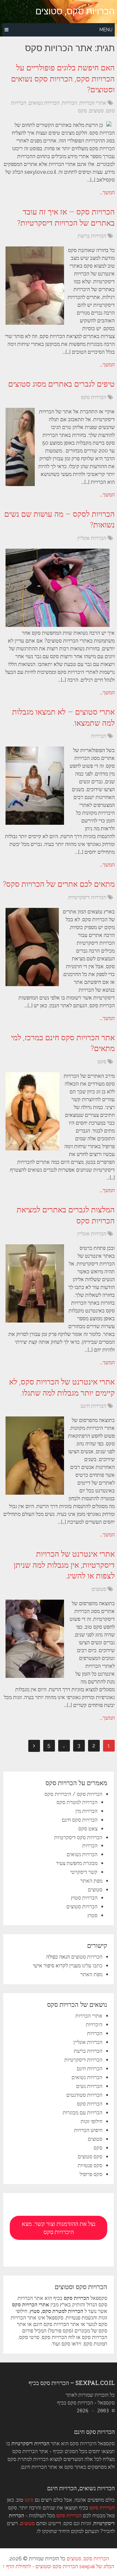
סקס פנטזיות (90, 2165)
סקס (82, 111)
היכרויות (94, 2025)
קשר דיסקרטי (84, 1872)
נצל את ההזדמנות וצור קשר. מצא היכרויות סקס (59, 2228)
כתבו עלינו (92, 1966)
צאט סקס (88, 1829)
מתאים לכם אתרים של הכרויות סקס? (59, 884)
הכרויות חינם (93, 1406)
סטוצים (96, 111)
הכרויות (69, 103)
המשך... (107, 192)
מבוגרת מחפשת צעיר (77, 1863)
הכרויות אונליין (92, 538)
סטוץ (92, 1915)
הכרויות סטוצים (82, 1907)
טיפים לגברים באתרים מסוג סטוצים (61, 384)
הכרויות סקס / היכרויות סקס (73, 1794)
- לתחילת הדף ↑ (18, 2566)
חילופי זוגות (91, 2121)
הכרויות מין (86, 1811)
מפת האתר (91, 1881)
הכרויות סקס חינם (80, 1820)
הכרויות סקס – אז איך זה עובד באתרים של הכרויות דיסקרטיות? (66, 217)
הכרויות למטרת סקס (77, 1802)
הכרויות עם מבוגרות (83, 2113)
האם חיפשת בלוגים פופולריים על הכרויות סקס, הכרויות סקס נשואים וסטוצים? (63, 78)
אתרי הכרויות (93, 103)
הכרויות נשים (89, 2086)
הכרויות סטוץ (84, 1898)
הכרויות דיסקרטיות (87, 897)
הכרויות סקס (94, 397)
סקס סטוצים (90, 2157)
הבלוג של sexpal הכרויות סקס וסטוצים (75, 2566)
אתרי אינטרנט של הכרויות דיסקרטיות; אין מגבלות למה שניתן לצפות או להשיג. (64, 1565)
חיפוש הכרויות (88, 2130)
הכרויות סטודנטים (84, 2095)
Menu (106, 30)
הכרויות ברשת (92, 236)
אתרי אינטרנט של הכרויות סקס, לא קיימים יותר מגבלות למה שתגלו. (62, 1387)
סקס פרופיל (91, 2174)
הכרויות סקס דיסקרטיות (78, 1837)
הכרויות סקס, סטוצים (75, 11)
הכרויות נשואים (44, 103)
